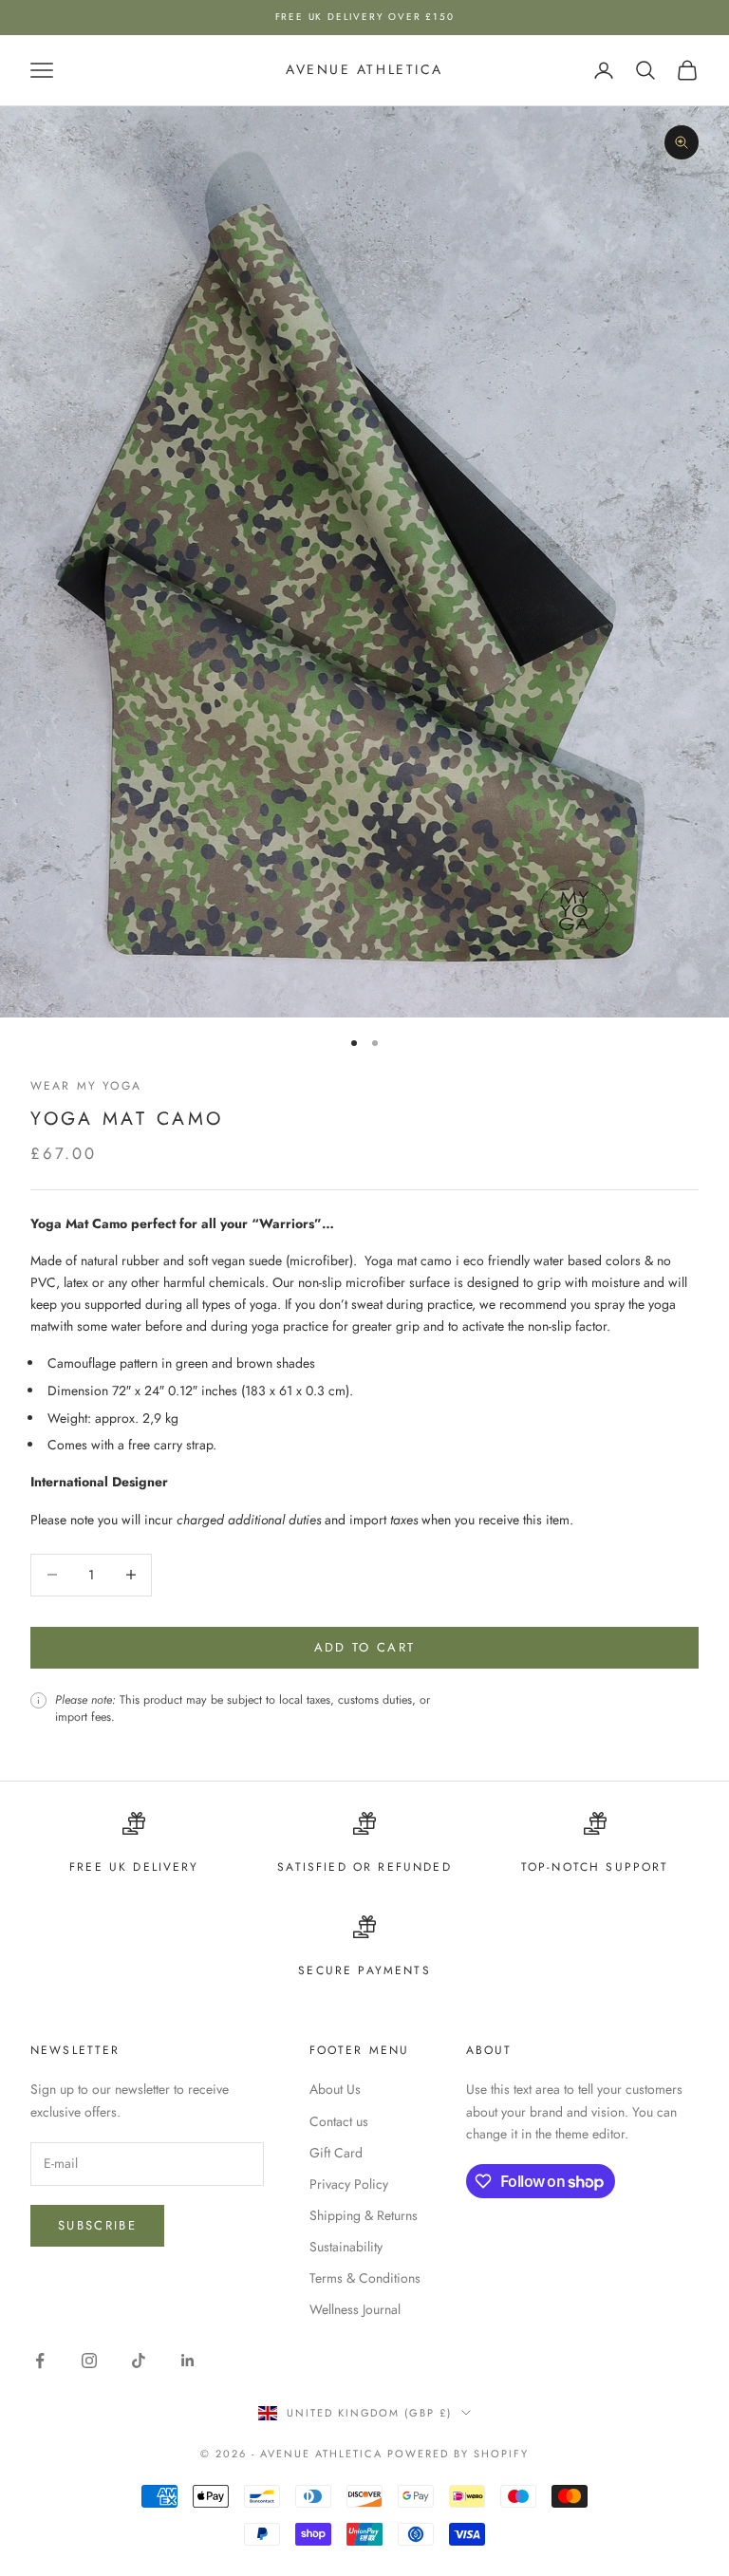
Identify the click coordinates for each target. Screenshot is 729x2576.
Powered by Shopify (458, 2454)
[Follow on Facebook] (40, 2361)
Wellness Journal (355, 2309)
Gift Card (336, 2153)
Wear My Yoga (86, 1086)
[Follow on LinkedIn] (188, 2361)
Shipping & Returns (364, 2215)
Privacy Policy (349, 2184)
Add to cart (365, 1647)
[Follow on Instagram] (89, 2361)
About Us (335, 2089)
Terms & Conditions (365, 2278)
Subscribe (97, 2225)
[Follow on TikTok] (139, 2361)
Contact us (339, 2121)
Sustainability (346, 2247)
